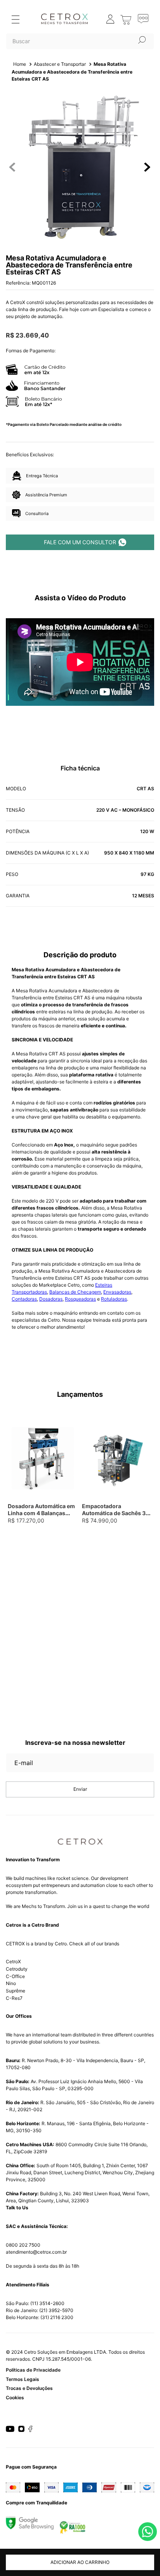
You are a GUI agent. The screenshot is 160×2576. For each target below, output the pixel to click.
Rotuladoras (114, 1299)
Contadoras (24, 1299)
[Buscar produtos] (142, 40)
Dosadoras (51, 1299)
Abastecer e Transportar (60, 64)
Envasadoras (117, 1292)
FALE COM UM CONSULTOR (80, 542)
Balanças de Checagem (75, 1292)
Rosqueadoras (80, 1299)
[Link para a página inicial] (20, 64)
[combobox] (80, 41)
